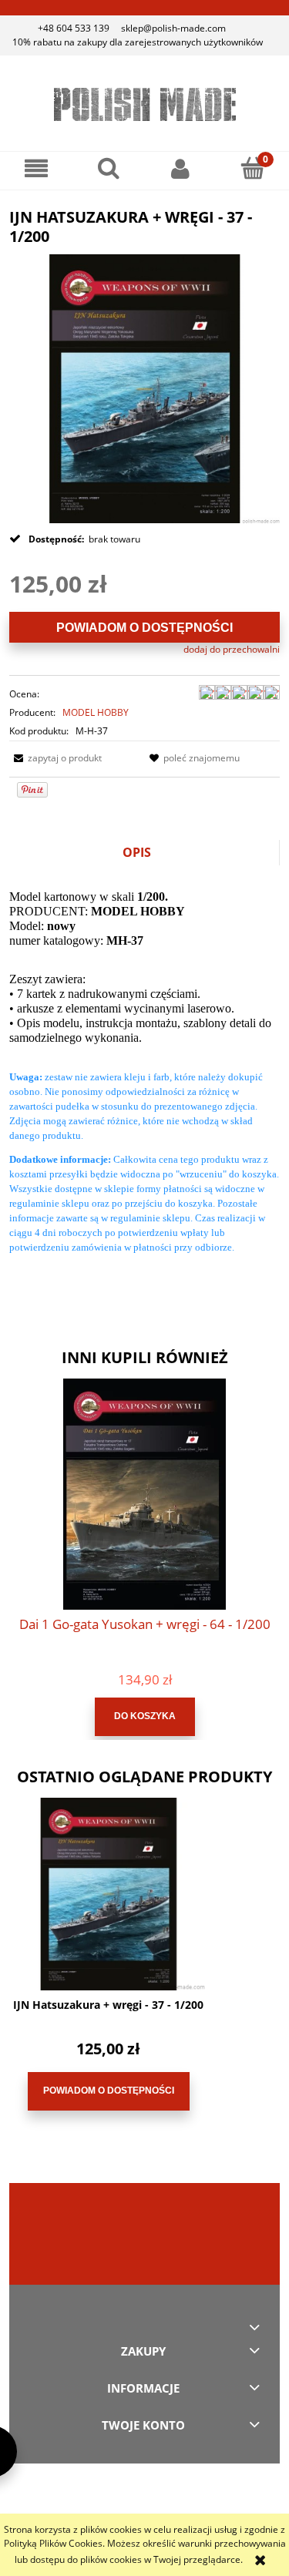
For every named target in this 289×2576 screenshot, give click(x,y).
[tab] (144, 853)
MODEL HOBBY (96, 712)
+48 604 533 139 (74, 28)
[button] (36, 168)
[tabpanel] (144, 1084)
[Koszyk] (253, 168)
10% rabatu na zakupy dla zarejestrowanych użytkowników (138, 42)
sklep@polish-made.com (173, 28)
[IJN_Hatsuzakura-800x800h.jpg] (145, 388)
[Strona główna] (145, 104)
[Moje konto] (181, 168)
